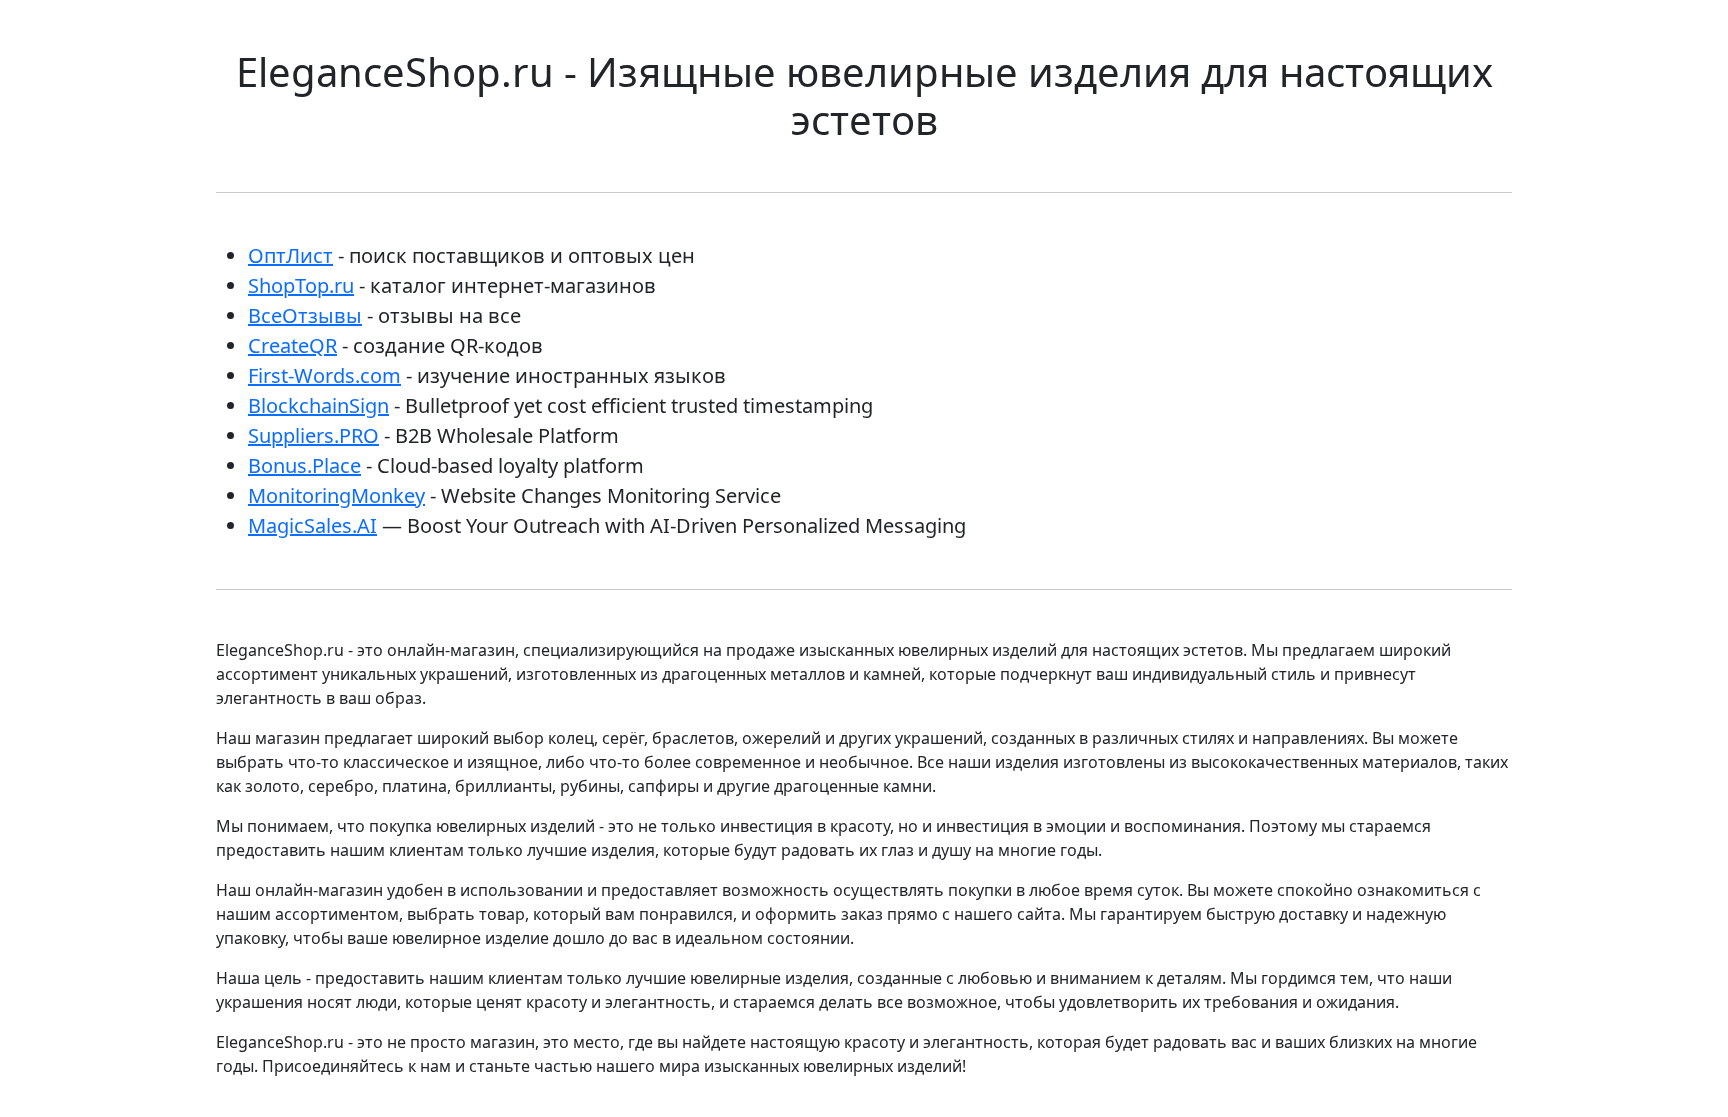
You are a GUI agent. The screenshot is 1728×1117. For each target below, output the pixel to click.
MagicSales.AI (312, 525)
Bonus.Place (304, 465)
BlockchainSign (318, 405)
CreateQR (292, 345)
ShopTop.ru (301, 285)
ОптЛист (290, 255)
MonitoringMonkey (336, 495)
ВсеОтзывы (305, 315)
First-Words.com (324, 375)
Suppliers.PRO (313, 435)
